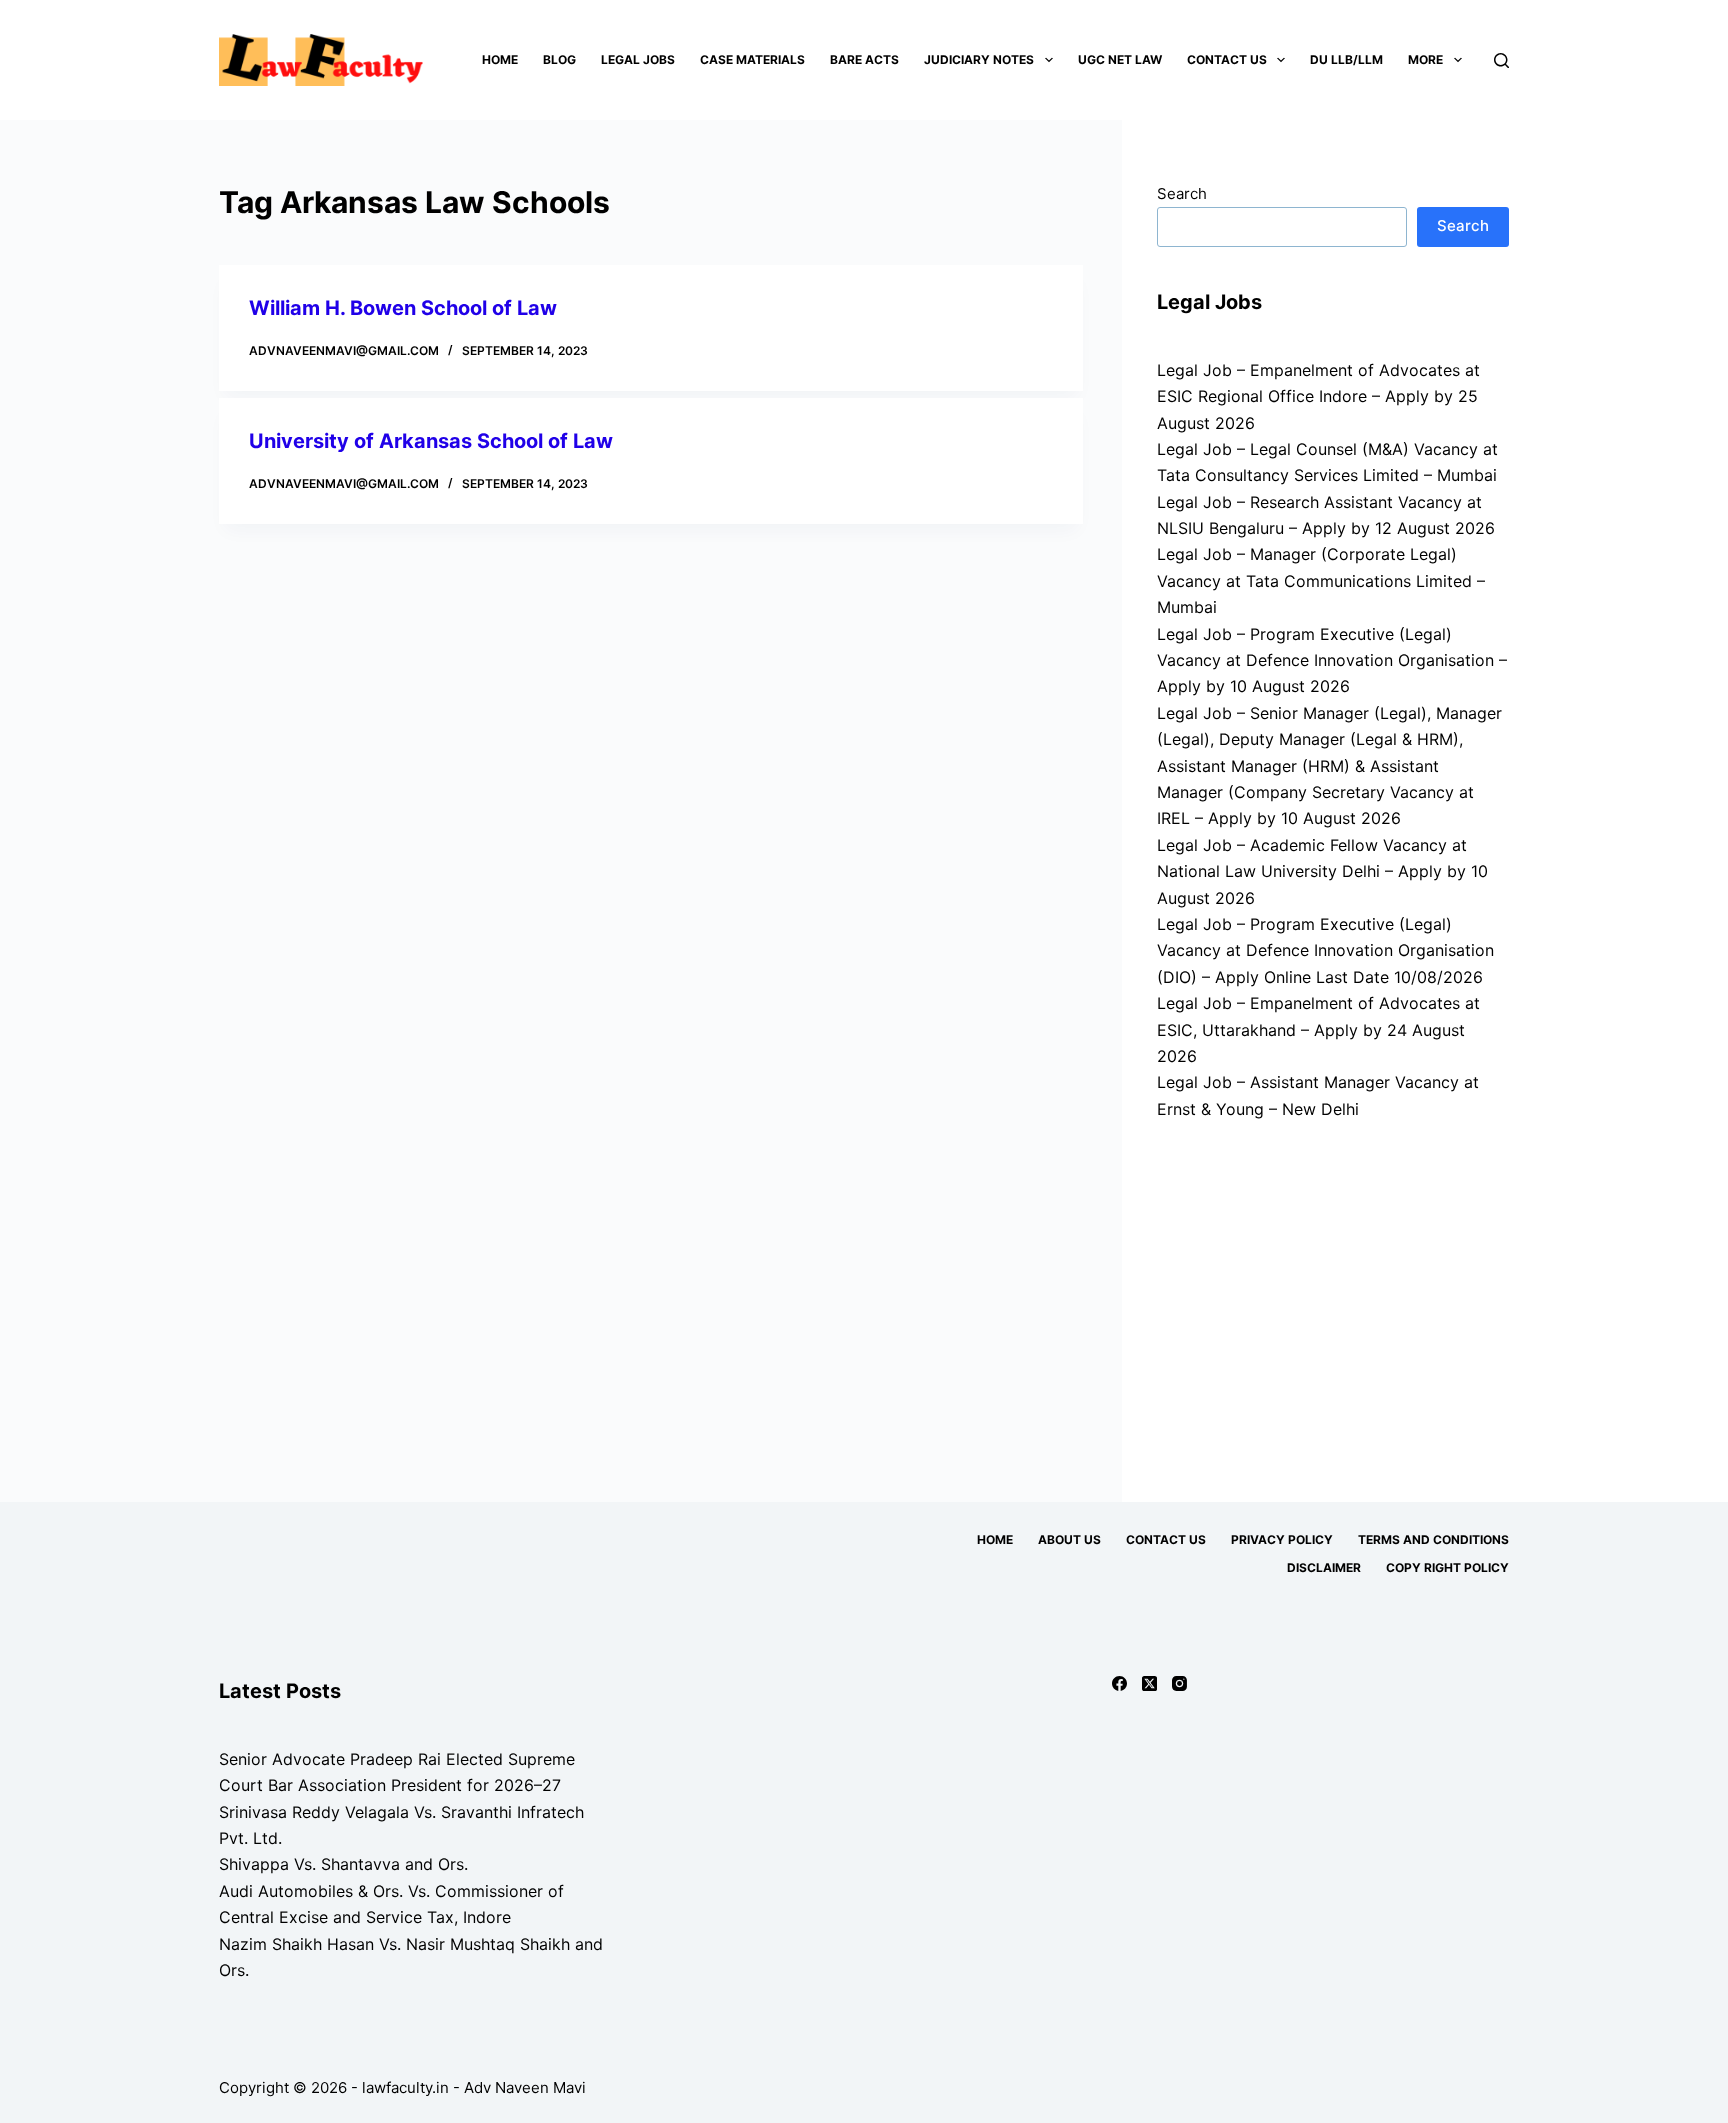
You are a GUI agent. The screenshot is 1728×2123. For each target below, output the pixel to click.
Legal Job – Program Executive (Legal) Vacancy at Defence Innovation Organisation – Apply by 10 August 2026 (1332, 660)
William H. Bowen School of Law (403, 308)
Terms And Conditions (1433, 1539)
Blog (559, 59)
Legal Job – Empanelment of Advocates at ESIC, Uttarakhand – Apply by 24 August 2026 (1318, 1029)
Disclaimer (1324, 1567)
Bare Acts (864, 59)
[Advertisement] (1333, 1302)
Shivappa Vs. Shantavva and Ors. (343, 1864)
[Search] (1501, 60)
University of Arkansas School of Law (431, 441)
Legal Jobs (638, 59)
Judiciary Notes (979, 59)
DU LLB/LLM (1346, 59)
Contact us (1227, 59)
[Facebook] (1119, 1683)
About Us (1069, 1539)
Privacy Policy (1282, 1539)
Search (1182, 193)
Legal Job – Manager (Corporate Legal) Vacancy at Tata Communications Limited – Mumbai (1321, 580)
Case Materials (752, 59)
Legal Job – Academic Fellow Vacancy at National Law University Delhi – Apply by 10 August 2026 (1322, 871)
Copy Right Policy (1447, 1567)
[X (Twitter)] (1149, 1683)
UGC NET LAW (1120, 59)
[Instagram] (1179, 1683)
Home (500, 59)
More (1425, 59)
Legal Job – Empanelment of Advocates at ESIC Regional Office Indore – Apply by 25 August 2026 (1318, 396)
